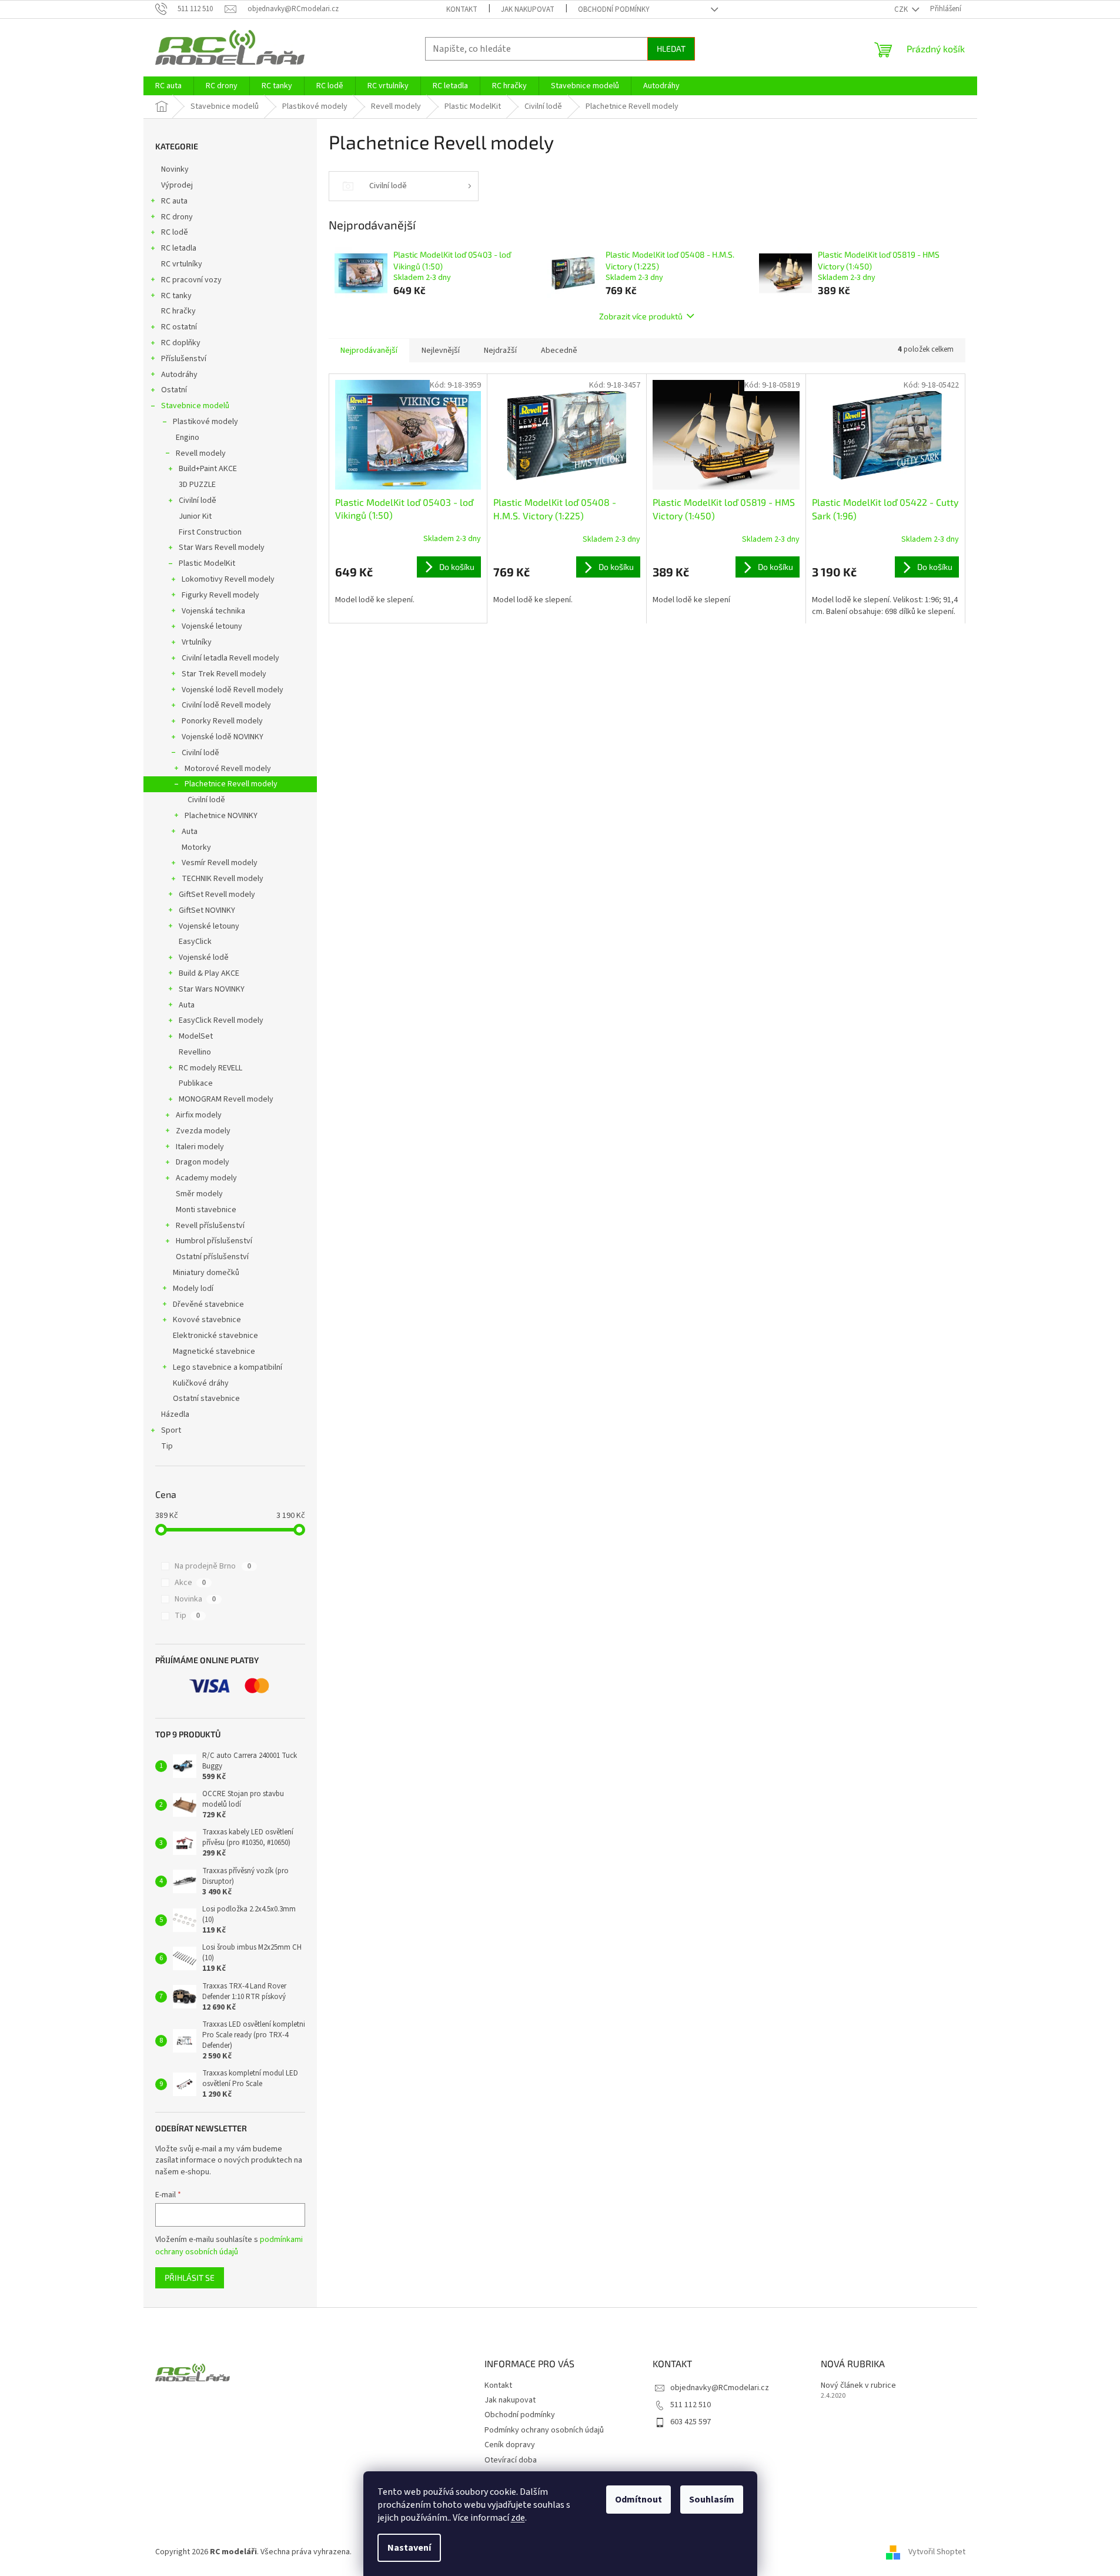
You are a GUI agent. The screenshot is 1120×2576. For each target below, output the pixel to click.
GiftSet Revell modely (217, 895)
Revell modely (201, 453)
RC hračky (178, 311)
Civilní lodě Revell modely (226, 705)
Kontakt (462, 9)
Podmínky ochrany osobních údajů (544, 2430)
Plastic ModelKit (207, 563)
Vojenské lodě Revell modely (233, 690)
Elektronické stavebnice (215, 1336)
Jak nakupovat (528, 9)
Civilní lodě (198, 500)
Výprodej (177, 185)
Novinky (175, 169)
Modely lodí (193, 1289)
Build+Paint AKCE (208, 469)
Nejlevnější (441, 351)
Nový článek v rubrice (858, 2386)
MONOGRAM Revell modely (226, 1099)
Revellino (195, 1052)
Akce (190, 1583)
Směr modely (199, 1194)
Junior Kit (195, 516)
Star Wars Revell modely (222, 548)
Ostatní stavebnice (206, 1399)
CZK (902, 9)
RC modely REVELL (210, 1068)
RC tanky (176, 296)
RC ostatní (179, 327)
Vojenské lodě (204, 957)
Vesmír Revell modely (220, 863)
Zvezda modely (203, 1131)
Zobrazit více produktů (641, 316)
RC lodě (175, 232)
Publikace (196, 1083)
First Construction (210, 532)
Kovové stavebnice (207, 1320)
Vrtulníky (197, 642)
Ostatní (174, 390)
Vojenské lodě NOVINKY (223, 737)
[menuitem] (168, 86)
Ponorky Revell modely (222, 721)
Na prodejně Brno (213, 1566)
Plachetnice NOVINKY (221, 816)
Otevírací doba (511, 2460)
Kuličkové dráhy (201, 1383)
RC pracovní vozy (191, 280)
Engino (188, 438)
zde (518, 2518)
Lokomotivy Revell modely (228, 579)
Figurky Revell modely (220, 595)
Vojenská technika (213, 611)
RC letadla (179, 248)
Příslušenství (184, 359)
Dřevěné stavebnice (208, 1304)
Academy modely (206, 1178)
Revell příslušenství (210, 1226)
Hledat (671, 49)
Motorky (196, 847)
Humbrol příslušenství (214, 1241)
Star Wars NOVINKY (212, 989)
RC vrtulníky (182, 264)
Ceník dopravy (510, 2445)
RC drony (177, 217)
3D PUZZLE (197, 485)
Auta (190, 832)
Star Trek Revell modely (224, 674)
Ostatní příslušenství (212, 1257)
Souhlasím (712, 2500)
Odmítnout (638, 2500)
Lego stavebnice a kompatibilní (228, 1367)
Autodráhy (179, 375)
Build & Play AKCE (209, 973)
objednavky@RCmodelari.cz (720, 2388)
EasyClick (195, 942)
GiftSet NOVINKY (207, 910)
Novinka (195, 1599)
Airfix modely (199, 1115)
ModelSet (196, 1036)
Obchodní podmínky (614, 9)
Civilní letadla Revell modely (230, 658)
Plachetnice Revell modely (231, 784)
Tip (167, 1446)
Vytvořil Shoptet (937, 2552)
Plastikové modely (205, 422)
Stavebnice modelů (195, 406)
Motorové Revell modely (228, 769)
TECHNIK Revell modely (223, 879)
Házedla (175, 1414)
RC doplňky (181, 343)
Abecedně (559, 351)
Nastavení (409, 2548)
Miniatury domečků (206, 1273)
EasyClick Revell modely (221, 1020)
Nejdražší (500, 351)
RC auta (174, 201)
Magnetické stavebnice (214, 1352)
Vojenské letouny (212, 626)
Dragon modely (203, 1162)
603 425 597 (691, 2422)
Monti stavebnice (206, 1210)
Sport (171, 1430)
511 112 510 (691, 2405)
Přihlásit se (190, 2278)
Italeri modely (200, 1147)
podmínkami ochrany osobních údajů (229, 2245)
